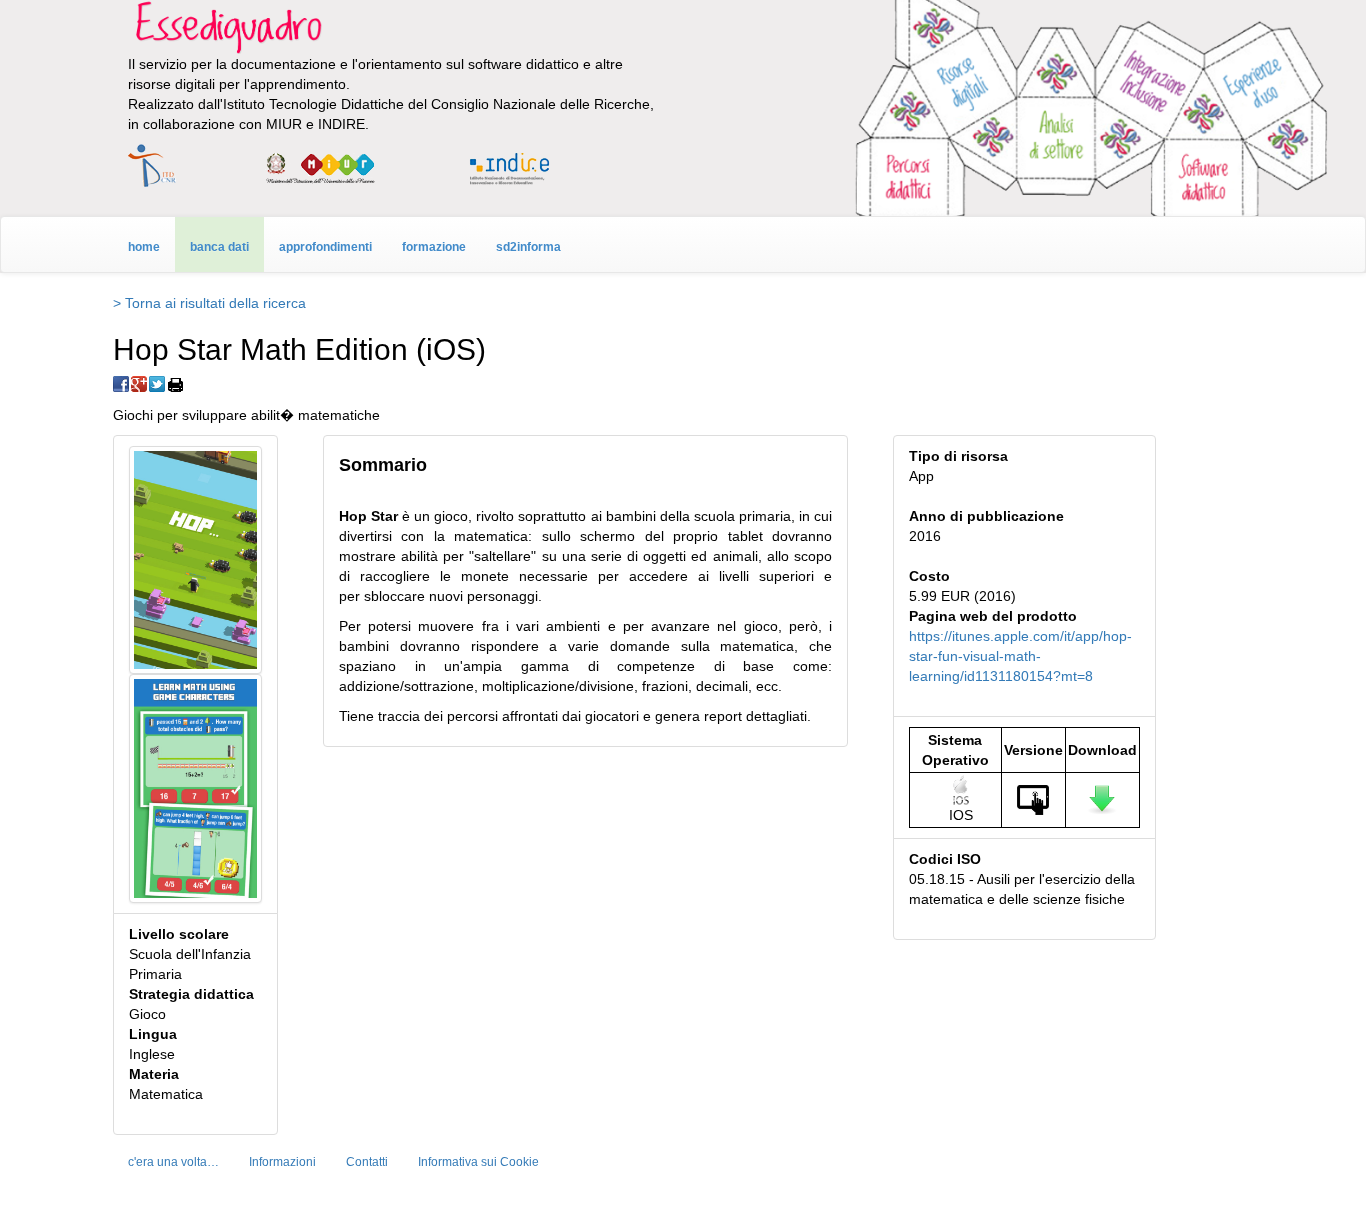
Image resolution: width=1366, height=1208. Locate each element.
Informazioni (282, 1162)
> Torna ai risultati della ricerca (209, 303)
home (144, 247)
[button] (195, 559)
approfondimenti (325, 247)
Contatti (367, 1162)
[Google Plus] (139, 384)
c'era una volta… (173, 1162)
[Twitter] (157, 384)
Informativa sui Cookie (478, 1162)
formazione (434, 247)
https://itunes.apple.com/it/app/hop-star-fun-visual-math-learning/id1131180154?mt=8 (1020, 656)
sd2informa (528, 247)
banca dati (219, 247)
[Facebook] (121, 384)
